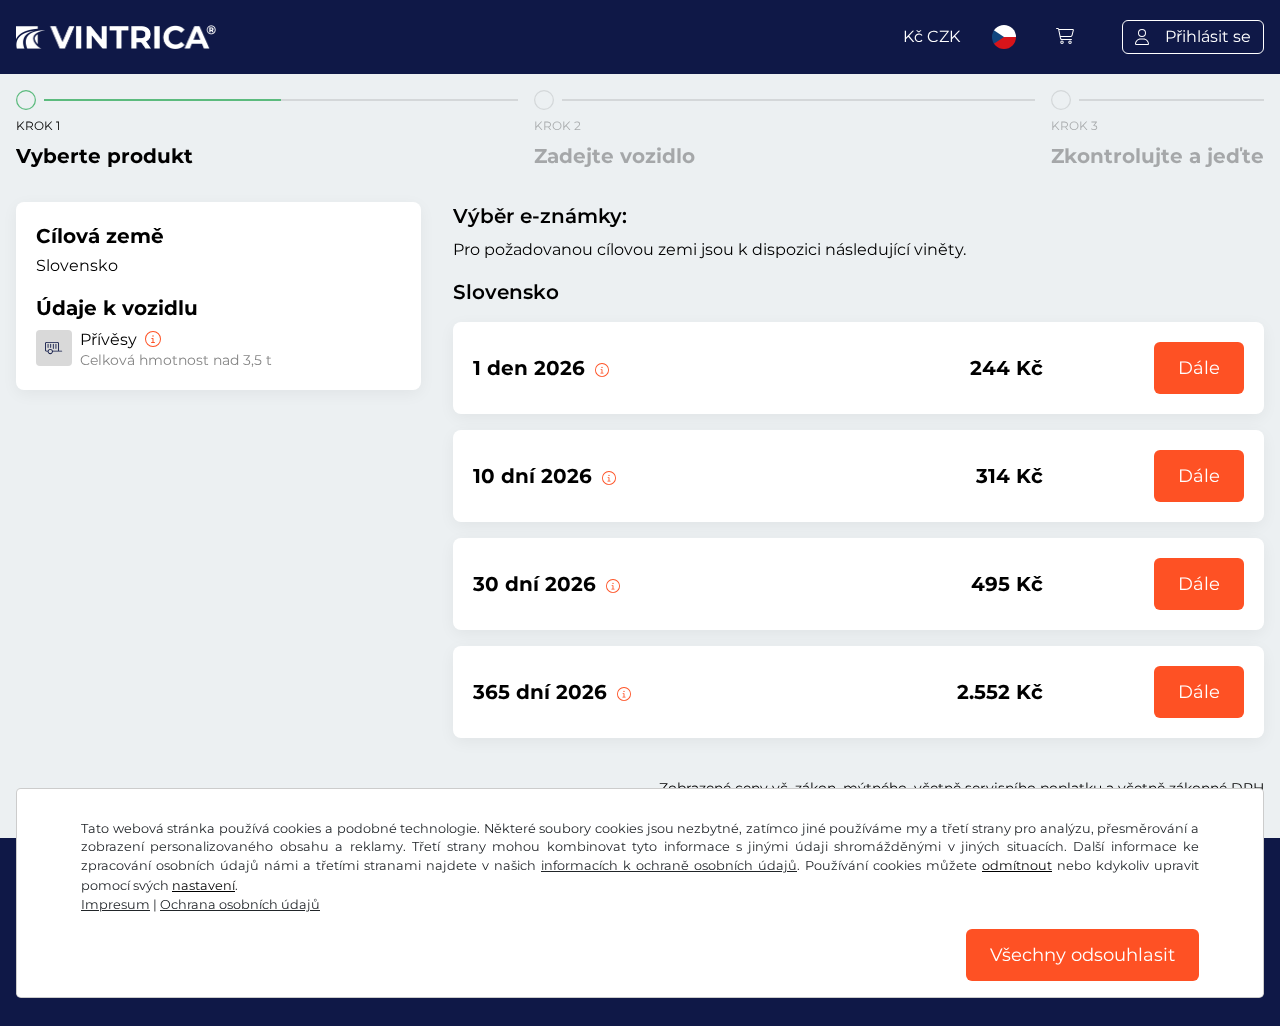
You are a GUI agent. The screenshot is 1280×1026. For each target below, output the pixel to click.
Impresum (115, 904)
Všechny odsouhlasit (1082, 955)
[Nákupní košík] (1065, 36)
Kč (931, 36)
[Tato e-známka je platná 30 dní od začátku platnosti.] (611, 584)
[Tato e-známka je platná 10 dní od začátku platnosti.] (607, 476)
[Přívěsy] (151, 339)
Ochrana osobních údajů (240, 904)
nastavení (203, 885)
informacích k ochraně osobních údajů (669, 865)
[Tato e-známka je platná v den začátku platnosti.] (600, 368)
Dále (1199, 368)
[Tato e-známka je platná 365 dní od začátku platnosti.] (622, 692)
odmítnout (1017, 865)
